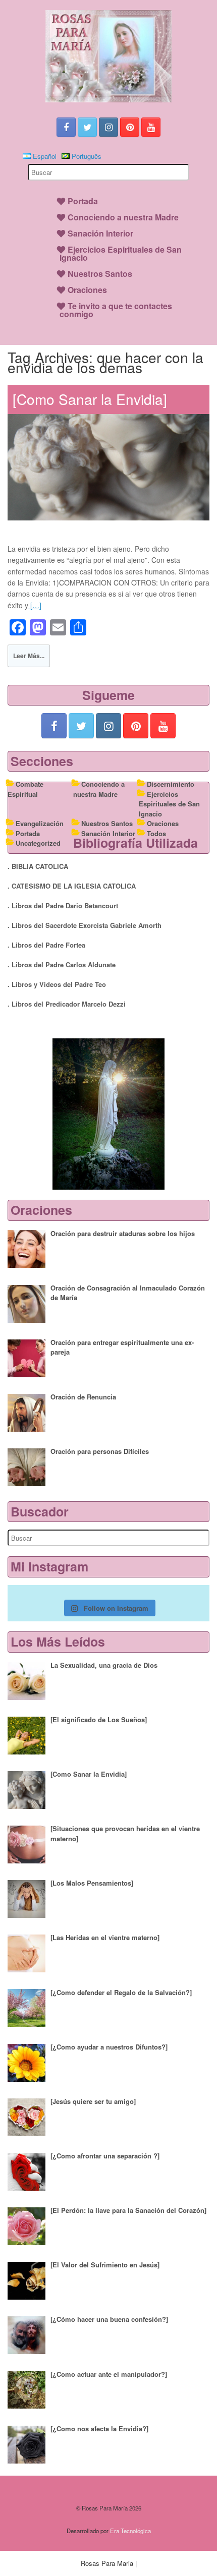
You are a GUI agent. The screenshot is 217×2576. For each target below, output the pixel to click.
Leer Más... (29, 656)
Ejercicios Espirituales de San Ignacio (121, 253)
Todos (156, 833)
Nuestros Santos (100, 274)
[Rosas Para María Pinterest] (130, 127)
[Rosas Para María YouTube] (151, 127)
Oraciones (87, 290)
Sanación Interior (100, 233)
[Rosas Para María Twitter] (87, 127)
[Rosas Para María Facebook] (66, 127)
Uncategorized (38, 843)
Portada (83, 201)
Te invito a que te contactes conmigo (116, 310)
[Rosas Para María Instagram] (108, 127)
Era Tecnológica (130, 2531)
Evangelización (40, 823)
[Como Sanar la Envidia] (90, 399)
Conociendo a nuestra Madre (123, 217)
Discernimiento (171, 784)
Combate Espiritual (25, 789)
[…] (35, 605)
